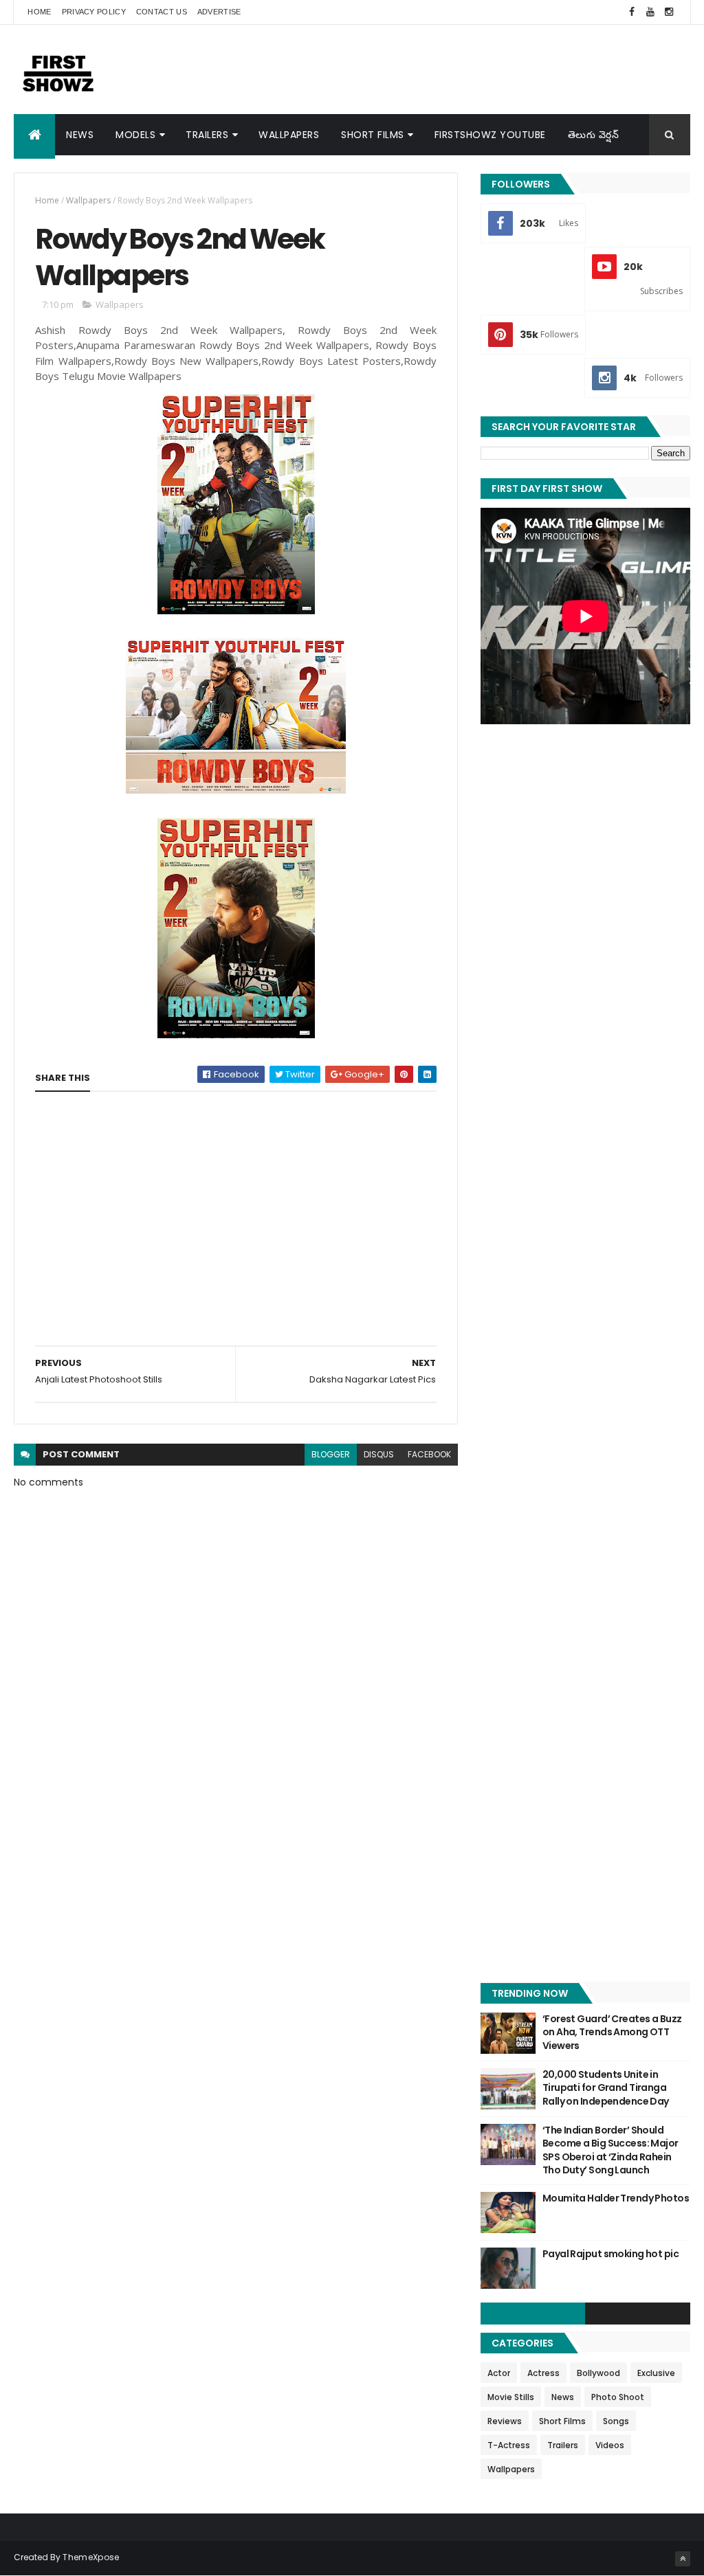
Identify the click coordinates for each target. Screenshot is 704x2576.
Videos (610, 2445)
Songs (616, 2421)
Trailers (207, 135)
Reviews (505, 2421)
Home (39, 12)
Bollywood (598, 2373)
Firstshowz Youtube (490, 135)
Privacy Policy (94, 12)
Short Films (373, 135)
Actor (499, 2373)
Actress (543, 2373)
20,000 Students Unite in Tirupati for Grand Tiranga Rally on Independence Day (606, 2088)
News (80, 135)
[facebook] (632, 12)
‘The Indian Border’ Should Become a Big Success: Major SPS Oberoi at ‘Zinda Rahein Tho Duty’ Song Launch (610, 2150)
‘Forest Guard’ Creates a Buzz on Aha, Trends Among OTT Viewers (612, 2032)
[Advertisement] (440, 69)
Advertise (219, 12)
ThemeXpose (91, 2557)
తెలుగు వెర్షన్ (594, 135)
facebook (429, 1454)
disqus (379, 1454)
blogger (331, 1454)
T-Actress (509, 2445)
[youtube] (650, 12)
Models (135, 135)
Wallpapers (289, 135)
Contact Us (162, 12)
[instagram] (669, 12)
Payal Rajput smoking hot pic (610, 2254)
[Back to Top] (683, 2559)
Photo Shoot (618, 2397)
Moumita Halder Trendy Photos (616, 2198)
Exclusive (656, 2373)
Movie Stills (511, 2397)
